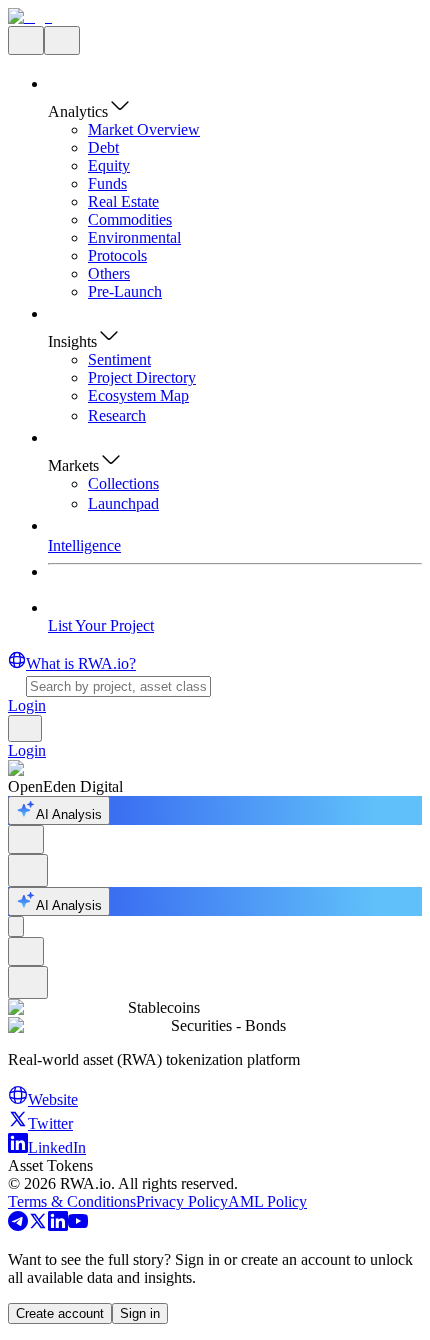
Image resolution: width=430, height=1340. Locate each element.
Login (27, 705)
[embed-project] (28, 870)
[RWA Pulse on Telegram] (18, 1225)
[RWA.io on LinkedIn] (58, 1225)
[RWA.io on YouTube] (78, 1225)
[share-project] (26, 839)
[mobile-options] (16, 926)
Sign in (140, 1313)
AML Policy (267, 1201)
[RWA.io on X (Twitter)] (38, 1225)
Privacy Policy (182, 1201)
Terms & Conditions (72, 1201)
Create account (60, 1313)
